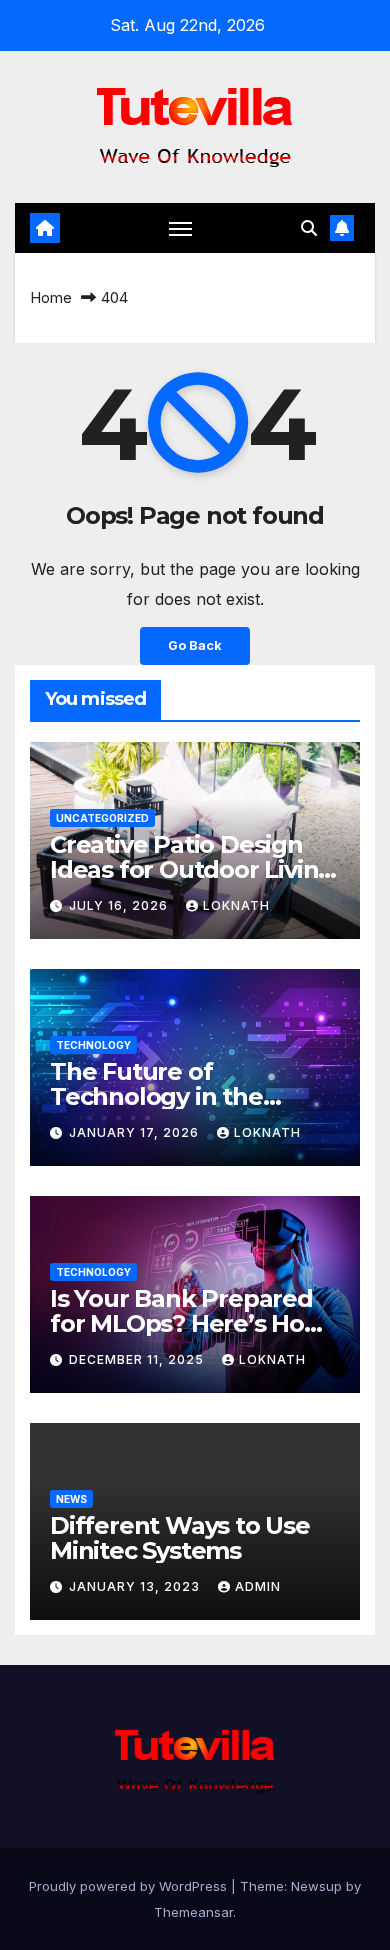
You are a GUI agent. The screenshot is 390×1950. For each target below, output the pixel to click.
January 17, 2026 (136, 1132)
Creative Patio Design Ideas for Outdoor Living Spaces (192, 869)
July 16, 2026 (120, 905)
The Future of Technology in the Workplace (156, 1096)
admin (258, 1586)
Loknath (236, 905)
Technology (93, 1045)
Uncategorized (102, 818)
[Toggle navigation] (181, 228)
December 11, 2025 (138, 1359)
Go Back (195, 645)
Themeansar (193, 1912)
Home (51, 297)
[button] (309, 228)
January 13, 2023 (136, 1586)
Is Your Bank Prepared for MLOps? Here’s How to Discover (187, 1323)
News (71, 1499)
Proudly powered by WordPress (130, 1886)
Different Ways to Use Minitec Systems (180, 1538)
